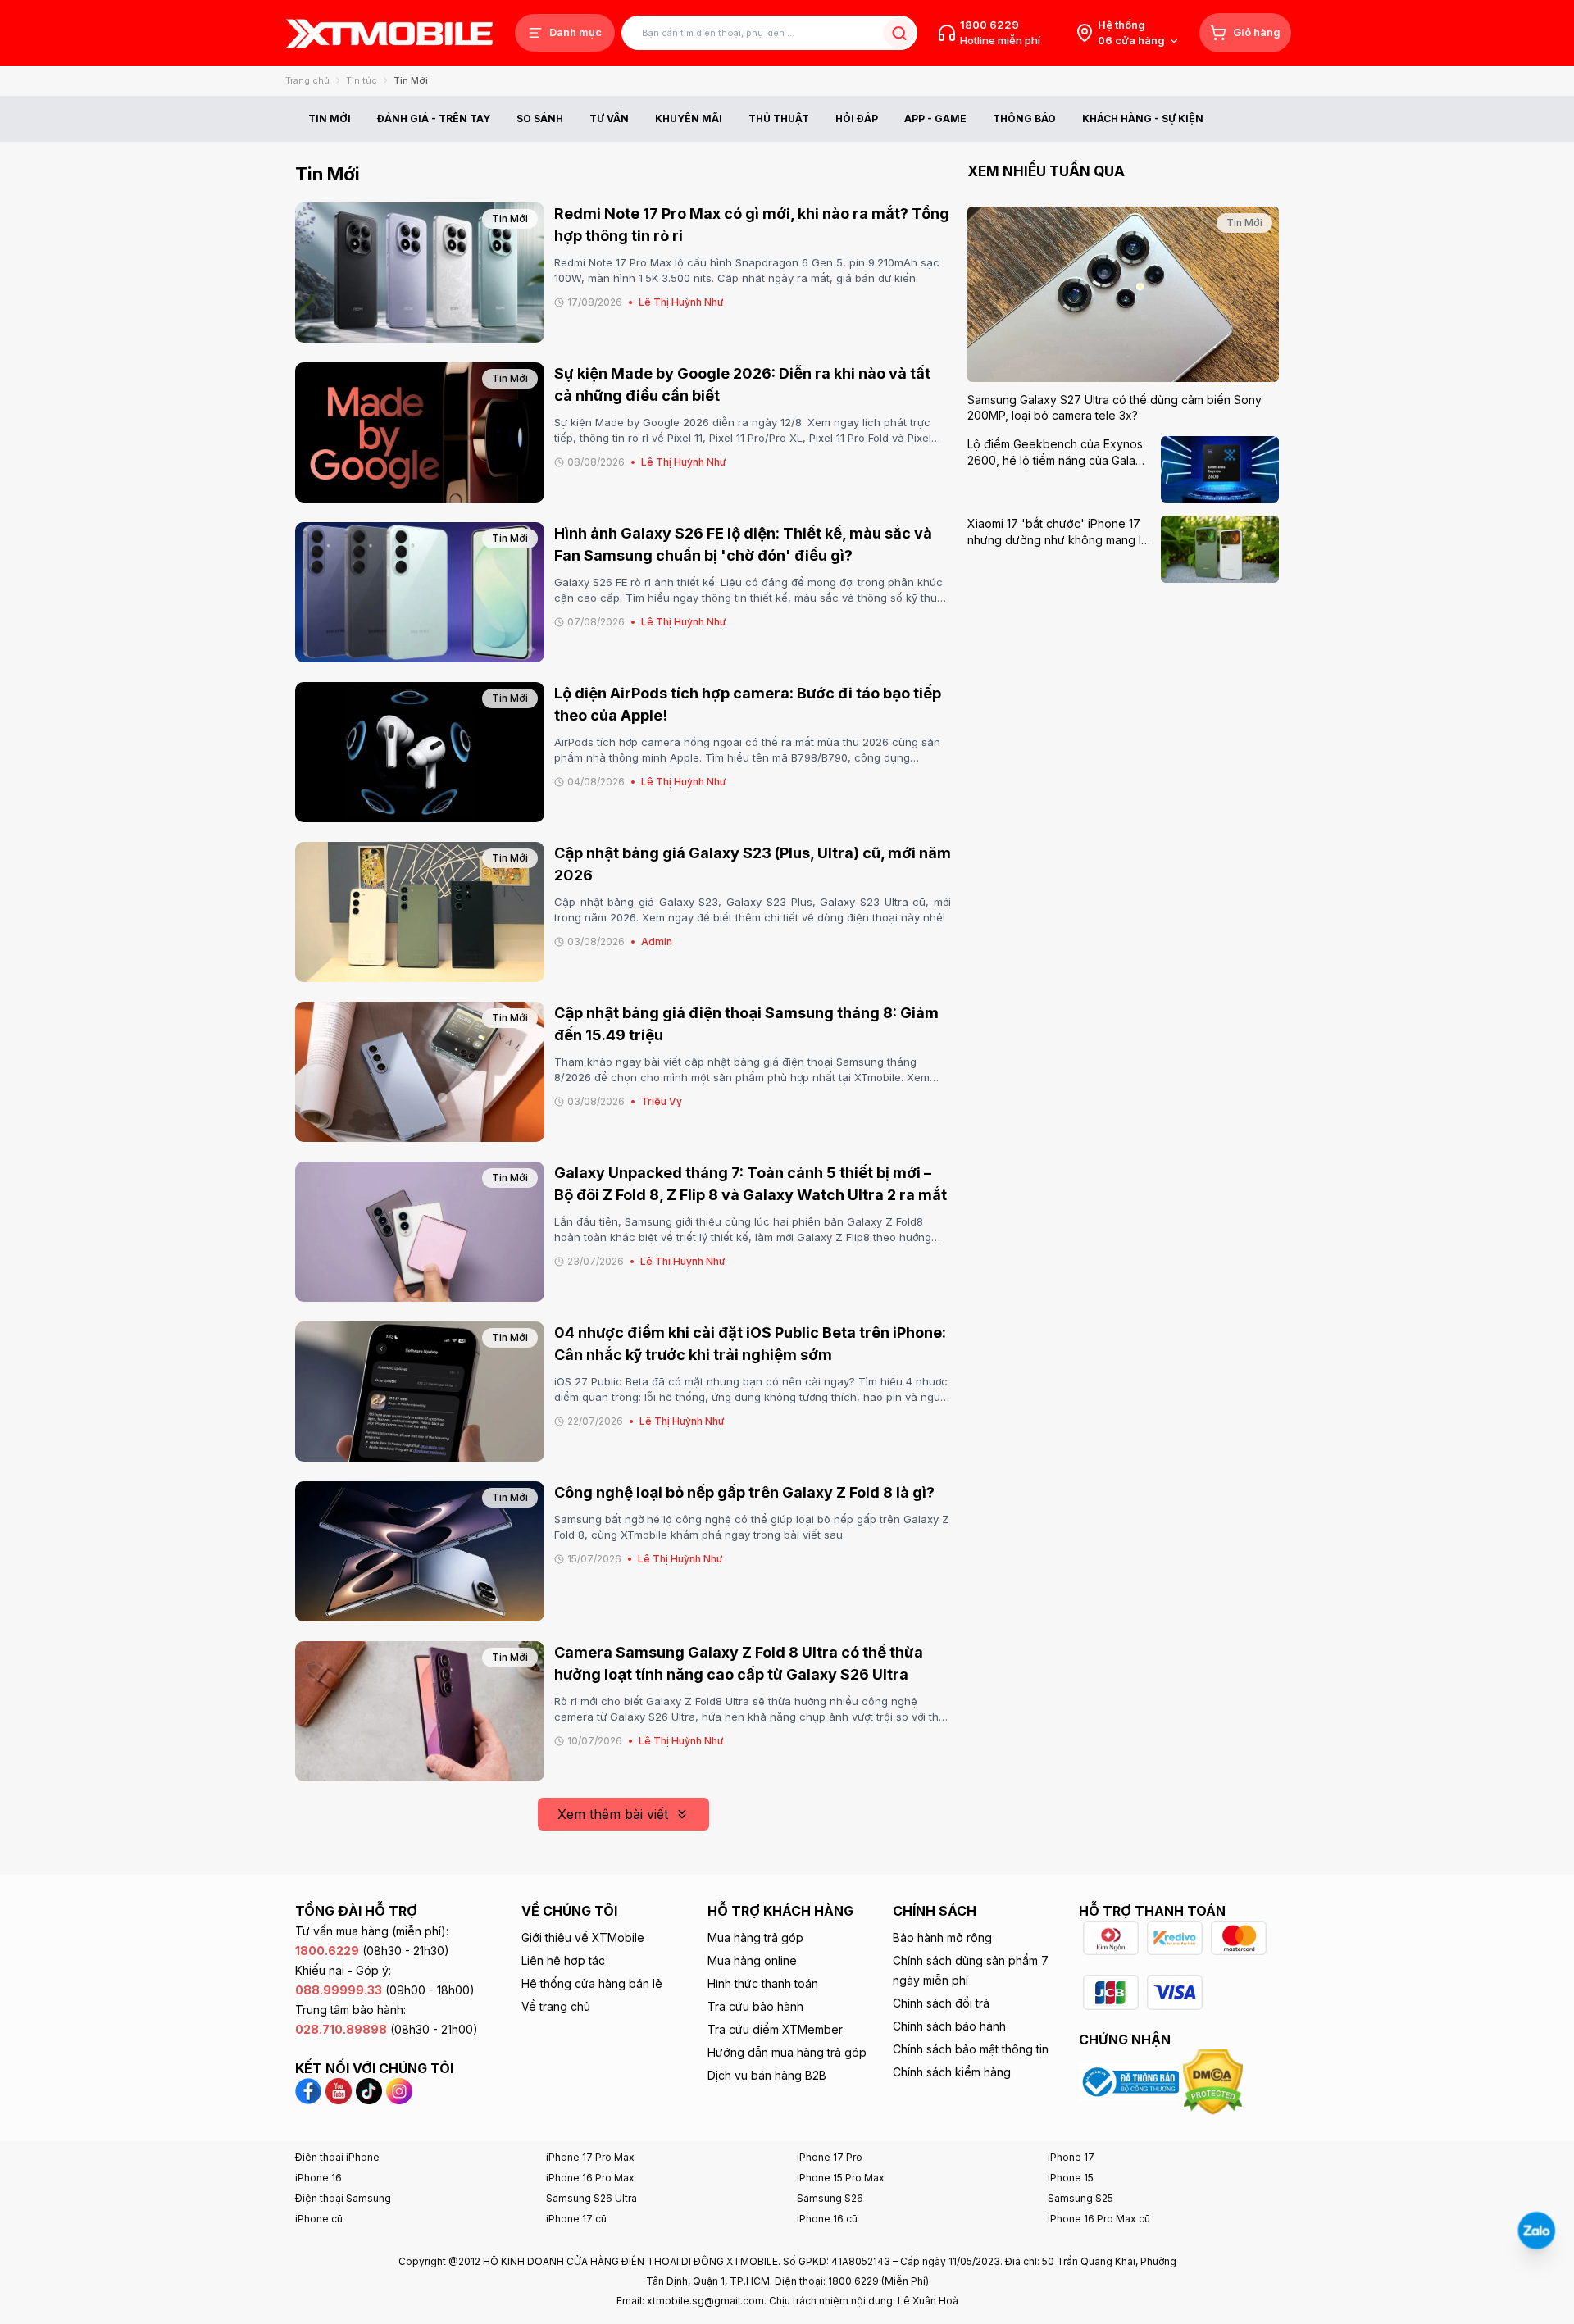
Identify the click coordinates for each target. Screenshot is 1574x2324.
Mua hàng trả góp (755, 1937)
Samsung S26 (830, 2198)
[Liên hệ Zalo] (1536, 2231)
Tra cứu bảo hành (755, 2006)
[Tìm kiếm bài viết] (899, 33)
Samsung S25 (1080, 2198)
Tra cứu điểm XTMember (775, 2029)
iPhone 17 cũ (576, 2219)
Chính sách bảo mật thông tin (971, 2049)
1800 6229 (989, 25)
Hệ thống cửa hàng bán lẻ (592, 1983)
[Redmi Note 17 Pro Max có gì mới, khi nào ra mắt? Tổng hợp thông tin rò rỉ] (420, 273)
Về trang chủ (556, 2006)
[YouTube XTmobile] (339, 2090)
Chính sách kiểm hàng (952, 2072)
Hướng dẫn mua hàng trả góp (787, 2052)
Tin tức (362, 80)
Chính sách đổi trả (941, 2003)
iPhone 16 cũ (827, 2219)
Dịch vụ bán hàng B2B (767, 2075)
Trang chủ (307, 80)
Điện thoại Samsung (343, 2198)
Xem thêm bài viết (613, 1814)
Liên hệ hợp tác (563, 1960)
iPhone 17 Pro (830, 2157)
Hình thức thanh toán (763, 1983)
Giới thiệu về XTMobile (583, 1937)
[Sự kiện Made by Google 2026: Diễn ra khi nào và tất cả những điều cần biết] (420, 432)
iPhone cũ (319, 2219)
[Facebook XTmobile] (310, 2090)
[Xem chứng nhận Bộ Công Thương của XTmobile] (1131, 2081)
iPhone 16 (318, 2178)
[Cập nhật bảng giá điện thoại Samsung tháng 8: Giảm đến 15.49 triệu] (420, 1072)
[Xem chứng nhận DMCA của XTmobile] (1215, 2081)
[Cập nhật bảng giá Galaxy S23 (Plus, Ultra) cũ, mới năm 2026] (420, 912)
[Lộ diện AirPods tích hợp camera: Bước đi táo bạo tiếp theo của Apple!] (420, 752)
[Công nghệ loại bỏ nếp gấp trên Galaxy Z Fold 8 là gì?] (420, 1551)
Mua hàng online (752, 1960)
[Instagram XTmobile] (399, 2090)
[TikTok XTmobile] (369, 2090)
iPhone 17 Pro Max (590, 2157)
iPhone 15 (1071, 2178)
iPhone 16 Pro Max (590, 2178)
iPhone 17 (1071, 2157)
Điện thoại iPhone (337, 2157)
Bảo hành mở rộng (942, 1937)
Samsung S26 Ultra (591, 2198)
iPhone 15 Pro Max (841, 2178)
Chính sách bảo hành (949, 2026)
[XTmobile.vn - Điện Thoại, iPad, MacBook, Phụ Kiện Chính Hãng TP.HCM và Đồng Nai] (389, 33)
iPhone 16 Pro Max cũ (1099, 2219)
